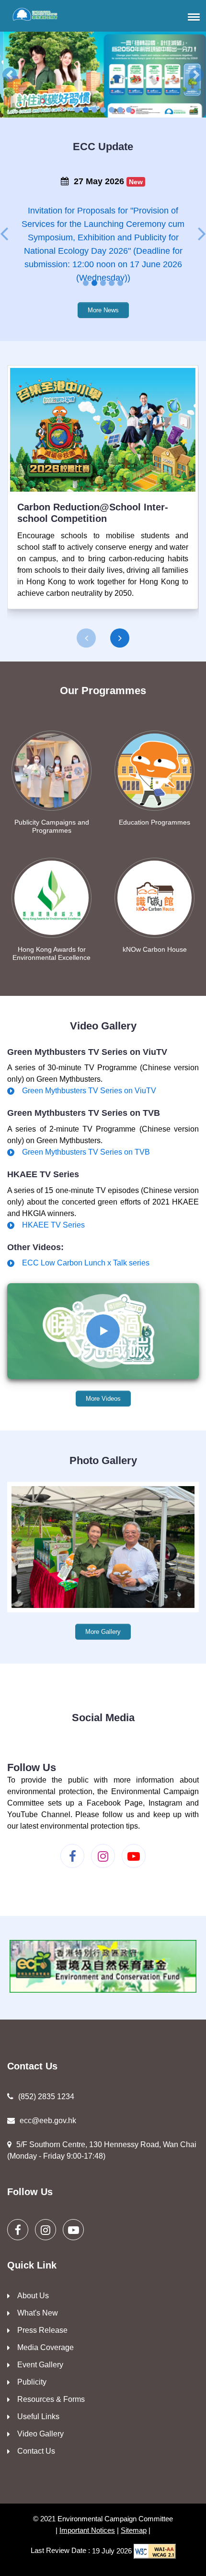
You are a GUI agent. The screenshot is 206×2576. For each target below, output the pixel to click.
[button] (192, 17)
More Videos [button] (103, 1399)
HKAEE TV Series (53, 1225)
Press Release (42, 2330)
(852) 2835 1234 (46, 2097)
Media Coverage (46, 2347)
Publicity (32, 2382)
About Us (33, 2296)
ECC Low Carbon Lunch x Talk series (86, 1263)
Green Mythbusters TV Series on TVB (86, 1152)
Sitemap (134, 2530)
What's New (38, 2313)
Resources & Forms (51, 2399)
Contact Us (36, 2451)
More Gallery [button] (103, 1632)
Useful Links (38, 2416)
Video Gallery (40, 2434)
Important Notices (87, 2530)
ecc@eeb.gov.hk (48, 2121)
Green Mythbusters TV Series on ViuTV (89, 1091)
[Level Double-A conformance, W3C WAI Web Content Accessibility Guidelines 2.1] (155, 2551)
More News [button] (103, 310)
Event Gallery (40, 2365)
